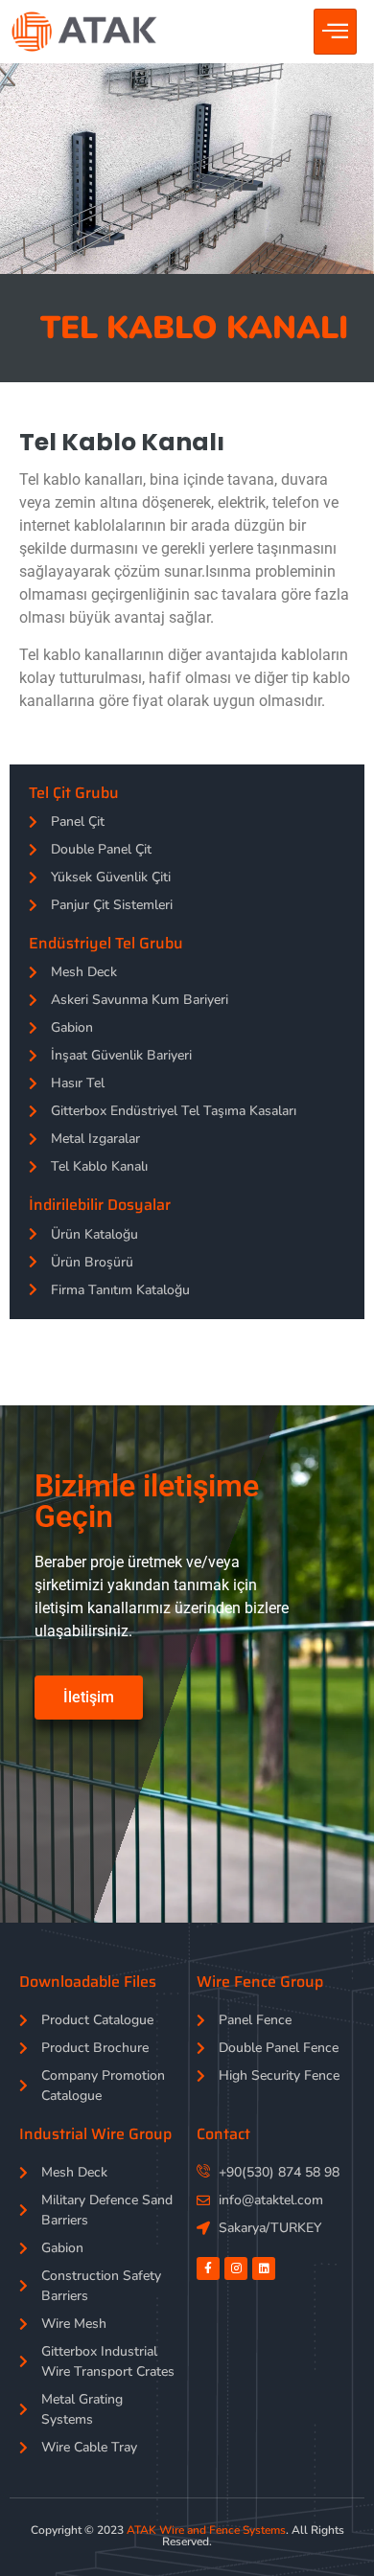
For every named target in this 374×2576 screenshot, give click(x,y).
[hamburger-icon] (335, 32)
